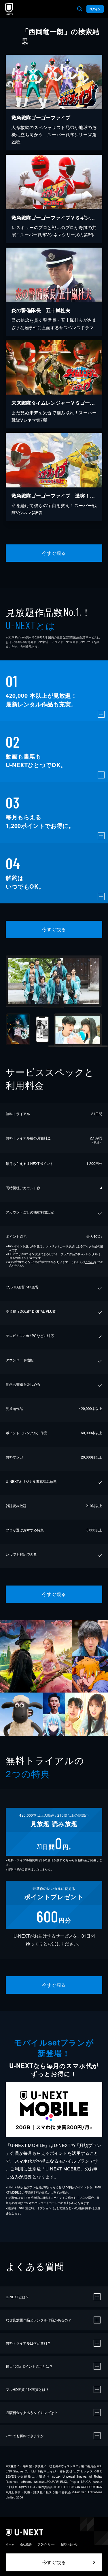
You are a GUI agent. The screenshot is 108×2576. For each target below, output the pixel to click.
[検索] (80, 9)
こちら (90, 1262)
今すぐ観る (54, 553)
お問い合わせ (69, 2544)
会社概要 (26, 2544)
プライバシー (46, 2544)
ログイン (95, 9)
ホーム (10, 2544)
